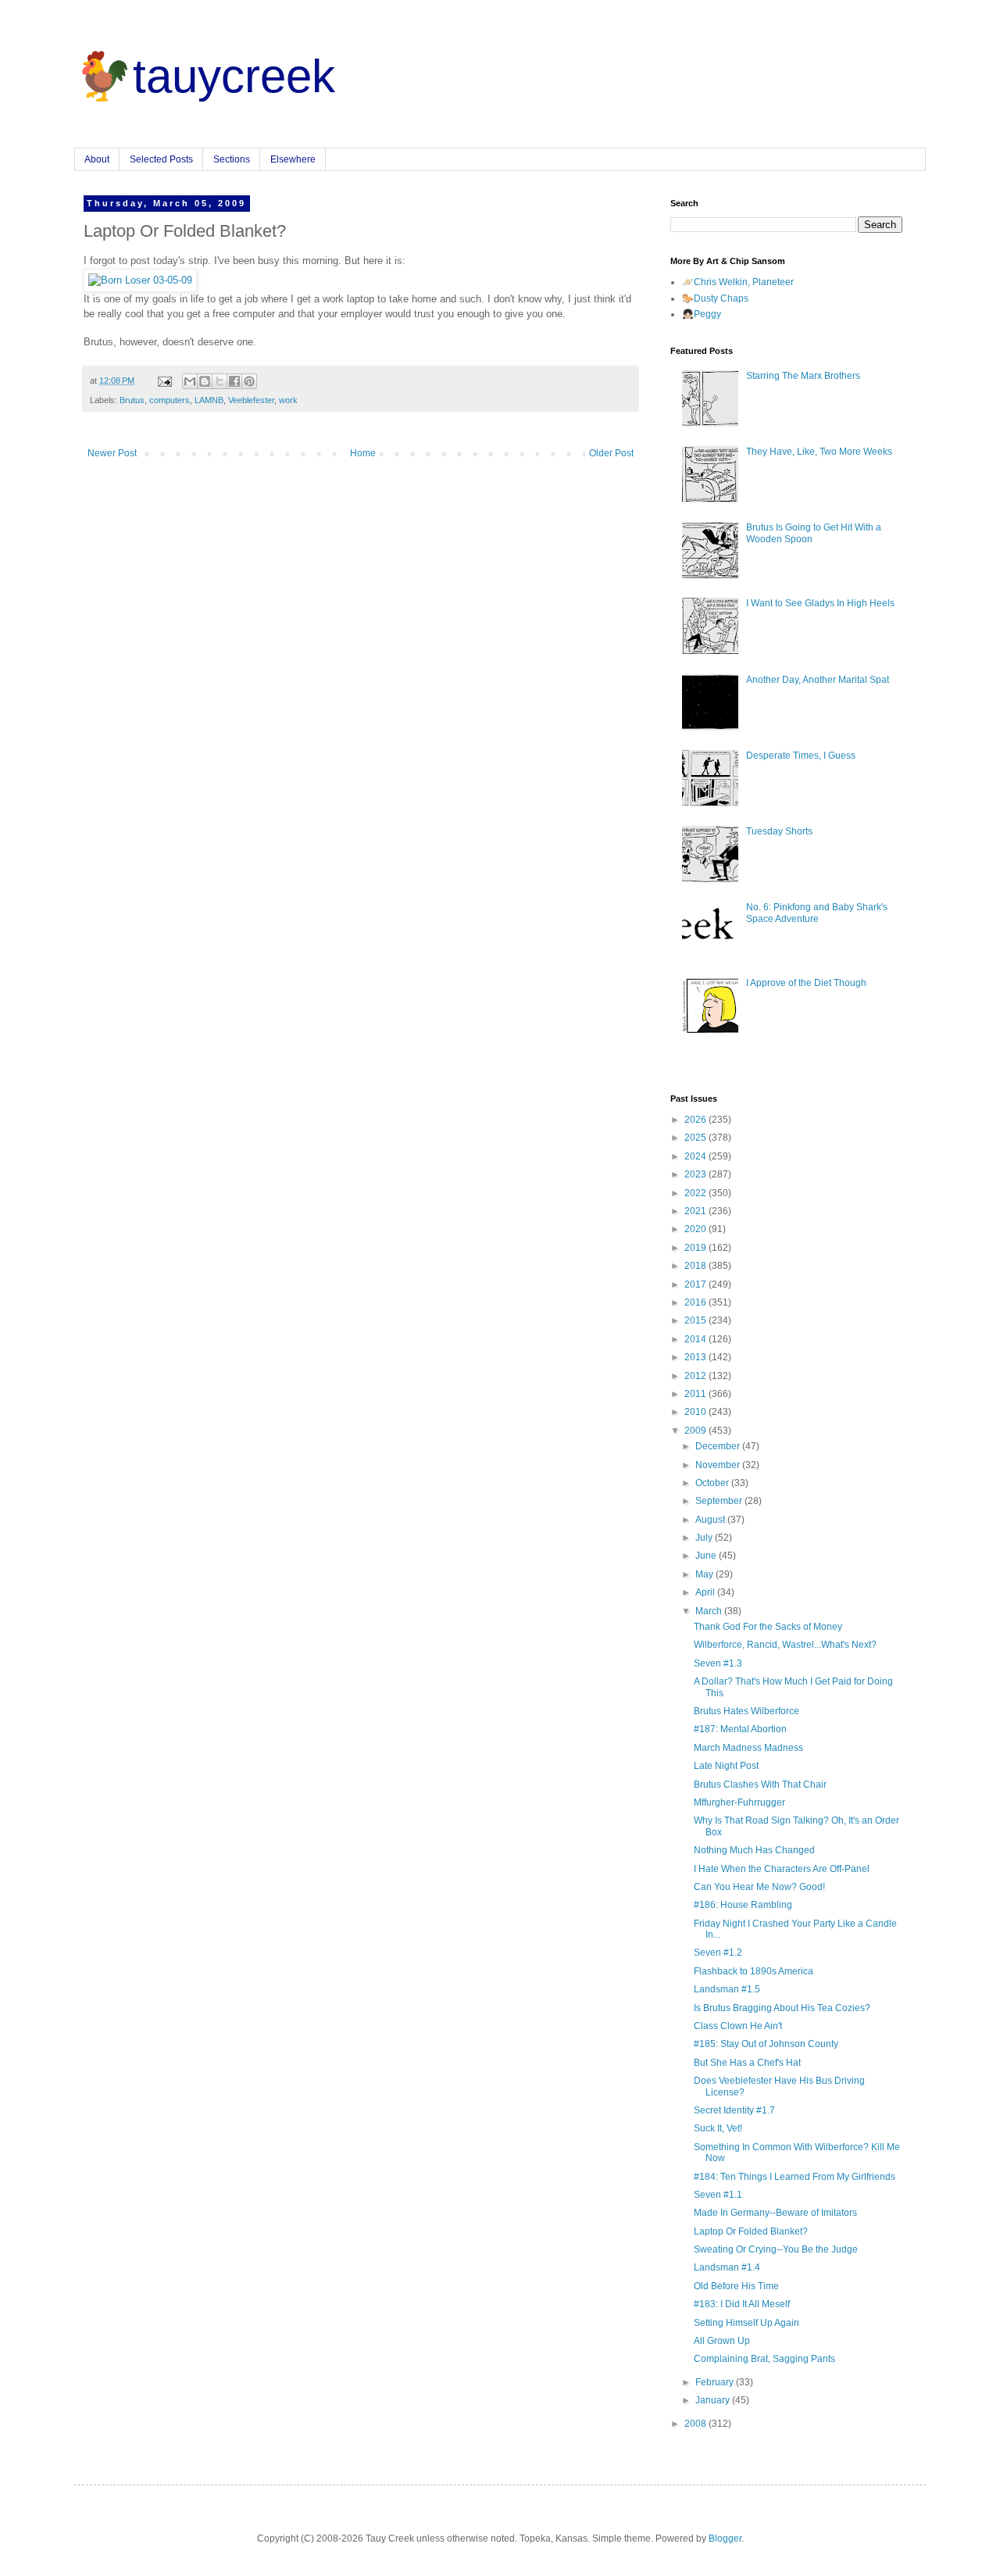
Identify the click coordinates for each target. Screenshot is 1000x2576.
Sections (232, 159)
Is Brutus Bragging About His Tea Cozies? (782, 2008)
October (713, 1483)
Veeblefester (251, 400)
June (707, 1556)
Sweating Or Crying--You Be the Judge (776, 2249)
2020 (696, 1229)
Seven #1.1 (718, 2195)
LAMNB (209, 400)
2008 (696, 2424)
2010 (696, 1412)
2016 (696, 1302)
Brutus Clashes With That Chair (760, 1785)
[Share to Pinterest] (249, 381)
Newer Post (112, 453)
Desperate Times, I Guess (801, 756)
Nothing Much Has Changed (754, 1850)
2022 (696, 1193)
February (716, 2382)
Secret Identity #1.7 (734, 2110)
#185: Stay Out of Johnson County (766, 2044)
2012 (696, 1376)
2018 (696, 1266)
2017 (696, 1284)
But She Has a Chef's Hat (747, 2063)
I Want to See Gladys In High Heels (820, 603)
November (719, 1465)
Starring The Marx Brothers (803, 376)
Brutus (132, 400)
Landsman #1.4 (727, 2267)
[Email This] (190, 381)
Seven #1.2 (718, 1953)
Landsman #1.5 (727, 1989)
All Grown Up (722, 2341)
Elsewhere (293, 159)
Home (363, 453)
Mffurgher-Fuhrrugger (739, 1802)
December (719, 1446)
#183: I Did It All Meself (742, 2304)
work (288, 400)
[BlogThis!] (205, 381)
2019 (696, 1248)
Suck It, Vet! (718, 2128)
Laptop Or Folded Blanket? (751, 2231)
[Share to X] (220, 381)
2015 (696, 1320)
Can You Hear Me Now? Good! (759, 1887)
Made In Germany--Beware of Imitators (775, 2213)
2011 (696, 1394)
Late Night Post (726, 1766)
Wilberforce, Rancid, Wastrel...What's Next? (785, 1645)
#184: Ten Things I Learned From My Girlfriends (795, 2177)
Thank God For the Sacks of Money (768, 1627)
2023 (696, 1174)
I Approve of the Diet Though (806, 983)
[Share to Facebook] (234, 381)
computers (170, 400)
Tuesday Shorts (779, 831)
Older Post (611, 453)
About (97, 159)
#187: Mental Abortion (740, 1729)
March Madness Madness (748, 1748)
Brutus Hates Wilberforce (746, 1711)
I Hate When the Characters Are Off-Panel (782, 1869)
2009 (696, 1431)
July (705, 1538)
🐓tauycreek (205, 76)
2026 (696, 1120)
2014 (696, 1339)
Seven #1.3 (718, 1663)
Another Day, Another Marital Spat (818, 680)
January (714, 2400)
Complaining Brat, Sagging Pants (764, 2359)
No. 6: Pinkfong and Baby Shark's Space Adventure (817, 913)
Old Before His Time (736, 2286)
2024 (696, 1156)
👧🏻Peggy (702, 314)
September (720, 1501)
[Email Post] (164, 381)
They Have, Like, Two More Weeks (819, 452)
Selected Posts (161, 159)
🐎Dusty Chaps (715, 298)
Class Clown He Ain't (738, 2026)
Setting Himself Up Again (746, 2323)
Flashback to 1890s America (754, 1971)
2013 (696, 1357)
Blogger (725, 2538)
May (705, 1574)
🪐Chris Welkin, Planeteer (738, 282)
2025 (696, 1138)
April (706, 1592)
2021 (696, 1211)
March (710, 1611)
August (711, 1520)
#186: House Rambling (743, 1905)
